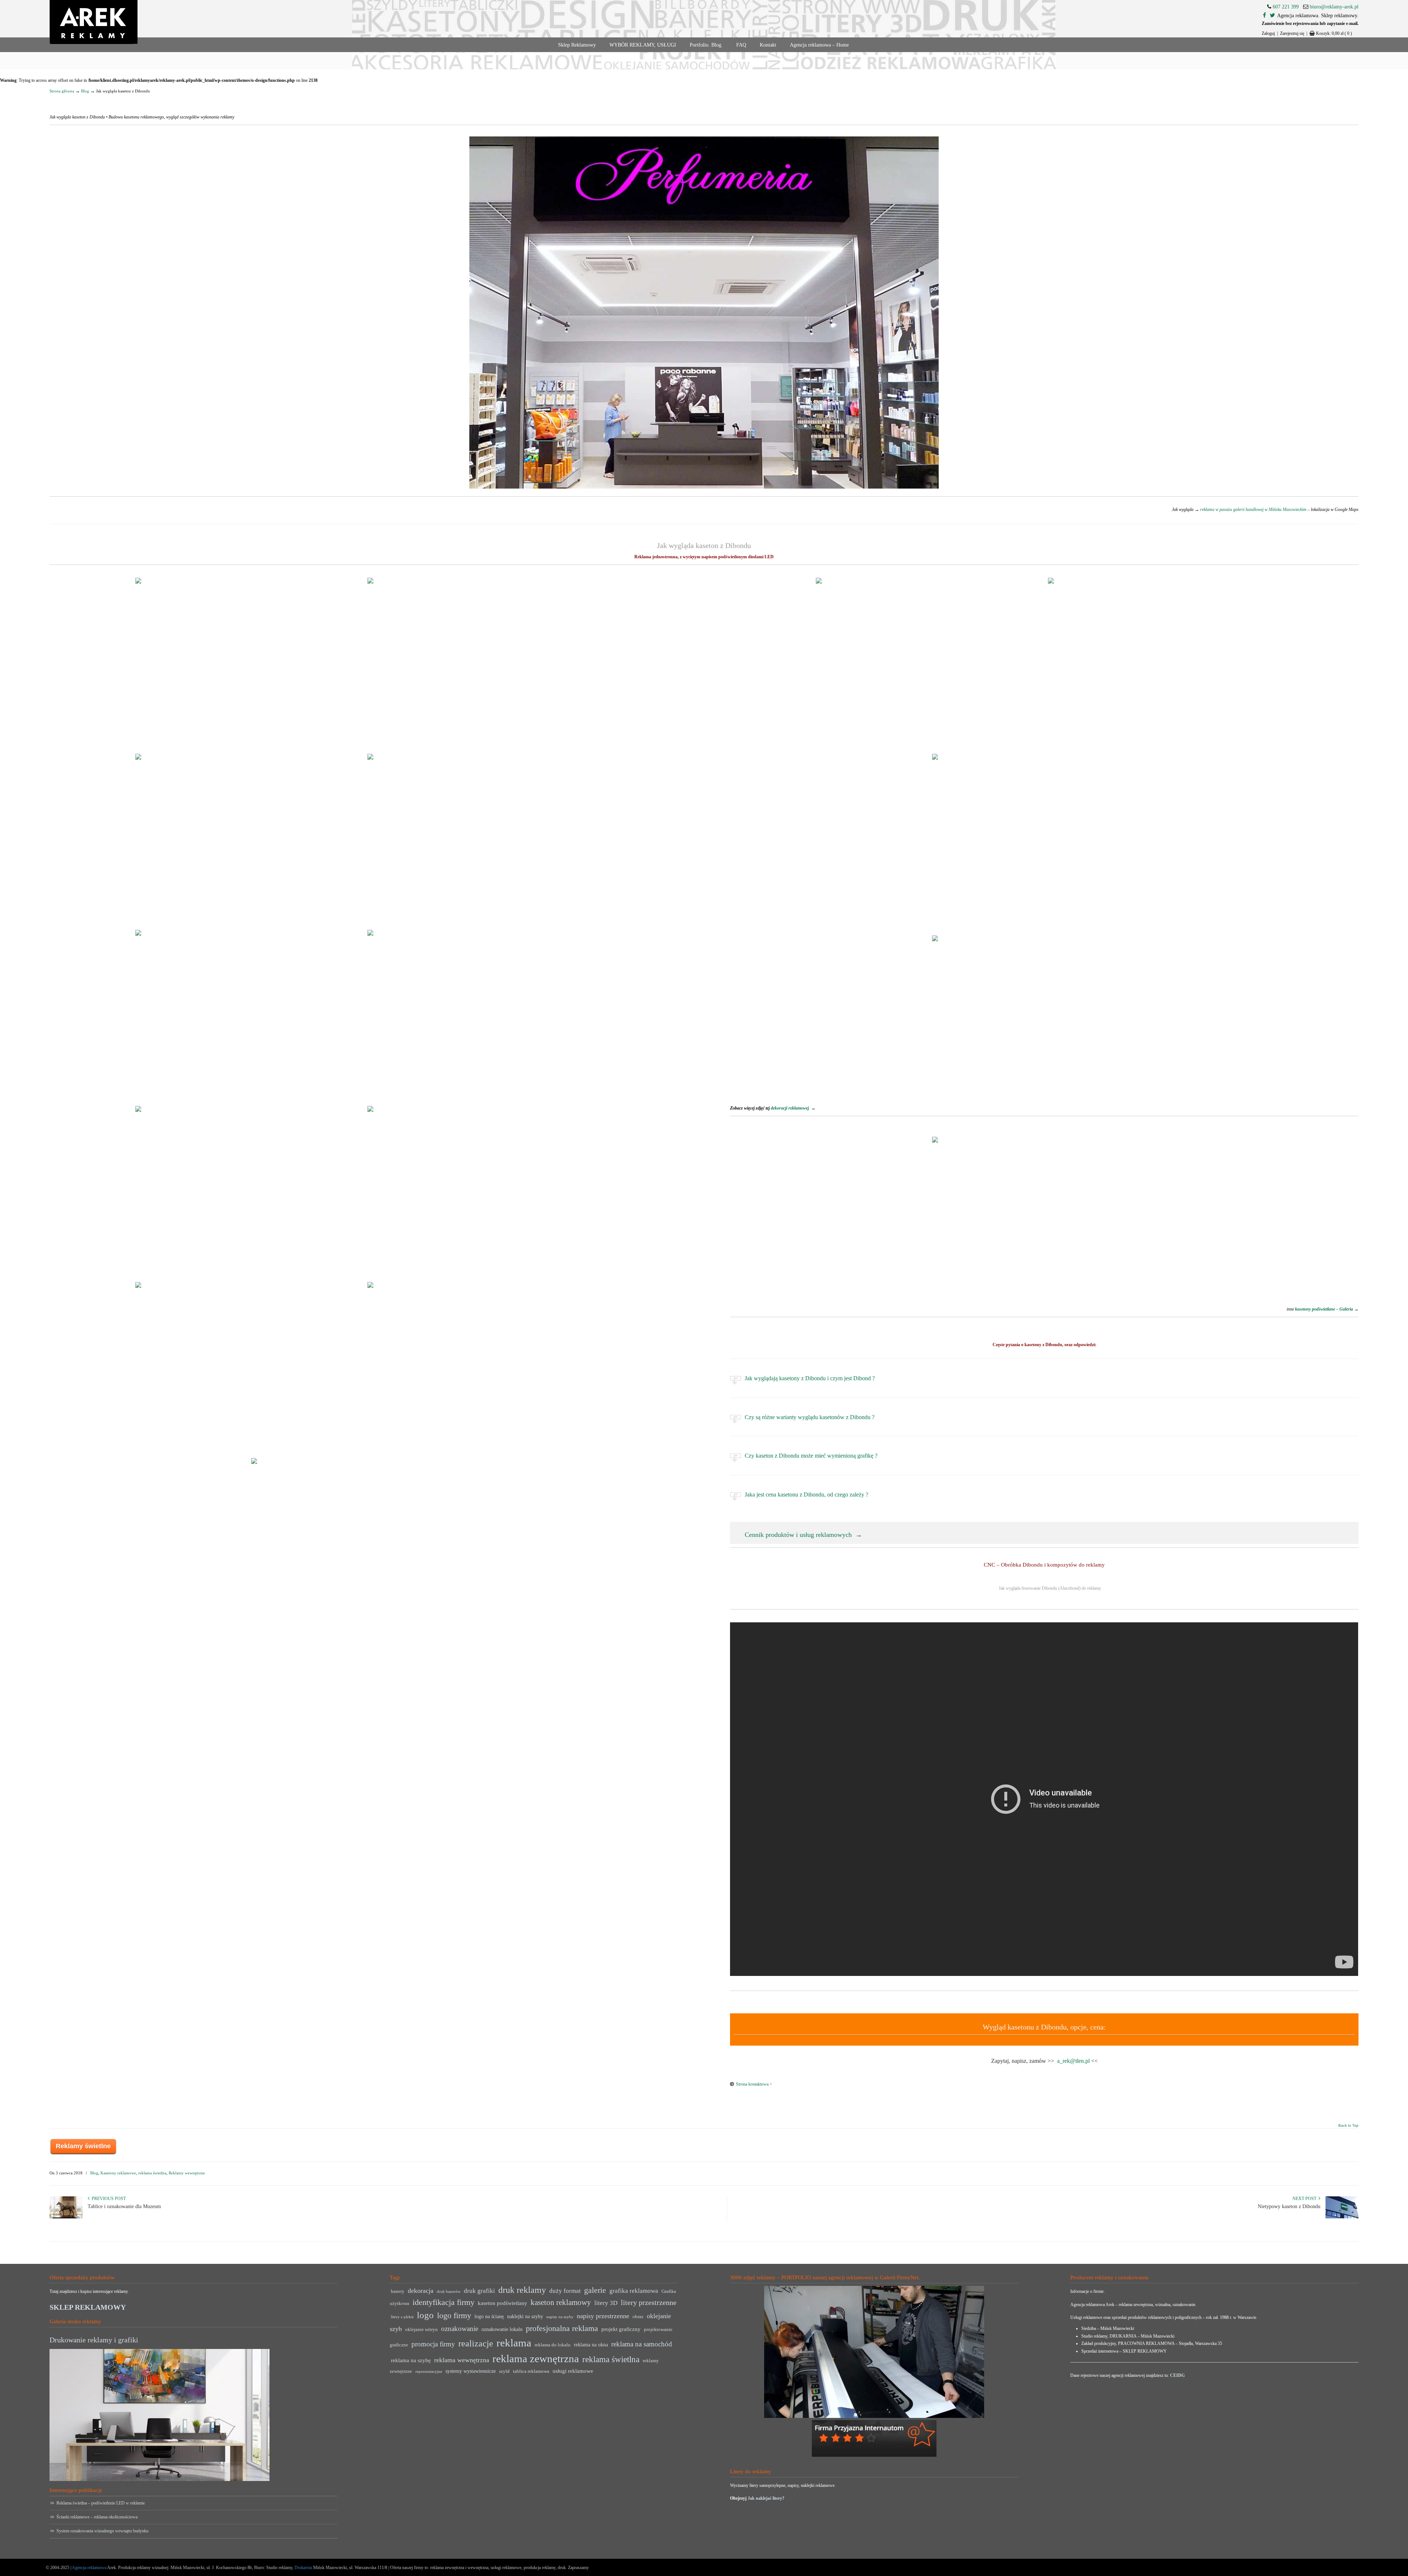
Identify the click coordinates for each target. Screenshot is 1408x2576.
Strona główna (62, 91)
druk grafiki (479, 2291)
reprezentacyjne (429, 2372)
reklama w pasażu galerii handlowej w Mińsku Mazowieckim (1253, 509)
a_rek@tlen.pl (1073, 2061)
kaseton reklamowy (561, 2302)
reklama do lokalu (553, 2345)
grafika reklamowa (634, 2291)
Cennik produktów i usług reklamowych (798, 1535)
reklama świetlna (152, 2173)
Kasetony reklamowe (118, 2173)
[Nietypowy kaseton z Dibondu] (1342, 2217)
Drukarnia (303, 2568)
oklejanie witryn (421, 2330)
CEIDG (1177, 2375)
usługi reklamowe (573, 2371)
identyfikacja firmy (443, 2302)
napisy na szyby (560, 2317)
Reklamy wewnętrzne (187, 2173)
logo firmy (454, 2315)
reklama (514, 2343)
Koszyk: (1334, 33)
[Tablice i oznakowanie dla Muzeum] (66, 2217)
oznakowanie (460, 2329)
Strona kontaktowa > (754, 2084)
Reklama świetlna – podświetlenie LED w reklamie (101, 2503)
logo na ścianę (489, 2316)
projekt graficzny (621, 2329)
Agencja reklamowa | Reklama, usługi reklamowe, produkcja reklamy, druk (93, 22)
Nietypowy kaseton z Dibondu (1289, 2206)
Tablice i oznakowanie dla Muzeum (124, 2206)
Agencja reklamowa (89, 2568)
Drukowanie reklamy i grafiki (94, 2340)
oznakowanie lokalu (502, 2329)
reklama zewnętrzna (536, 2358)
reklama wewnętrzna (462, 2360)
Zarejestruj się (1292, 33)
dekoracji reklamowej (790, 1108)
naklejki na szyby (525, 2316)
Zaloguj (1268, 33)
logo (425, 2315)
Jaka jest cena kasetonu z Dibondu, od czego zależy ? (806, 1495)
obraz (638, 2317)
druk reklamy (522, 2290)
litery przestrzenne (649, 2302)
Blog (85, 91)
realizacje (476, 2343)
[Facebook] (1264, 16)
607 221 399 (1286, 7)
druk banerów (449, 2292)
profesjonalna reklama (562, 2328)
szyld (504, 2371)
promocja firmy (433, 2344)
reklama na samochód (642, 2344)
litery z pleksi (402, 2317)
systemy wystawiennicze (471, 2371)
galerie (595, 2290)
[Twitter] (1272, 16)
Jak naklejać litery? (766, 2498)
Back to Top (1348, 2126)
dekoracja (421, 2291)
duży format (565, 2291)
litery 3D (606, 2303)
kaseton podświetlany (503, 2303)
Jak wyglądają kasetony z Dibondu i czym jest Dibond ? (810, 1378)
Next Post (1306, 2199)
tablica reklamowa (531, 2371)
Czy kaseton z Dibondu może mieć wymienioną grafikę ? (811, 1456)
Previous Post (108, 2199)
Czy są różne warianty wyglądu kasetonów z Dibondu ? (810, 1417)
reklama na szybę (411, 2360)
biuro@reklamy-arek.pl (1334, 7)
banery (398, 2291)
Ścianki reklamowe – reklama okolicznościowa (97, 2517)
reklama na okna (591, 2345)
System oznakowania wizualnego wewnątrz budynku (102, 2531)
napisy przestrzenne (603, 2316)
